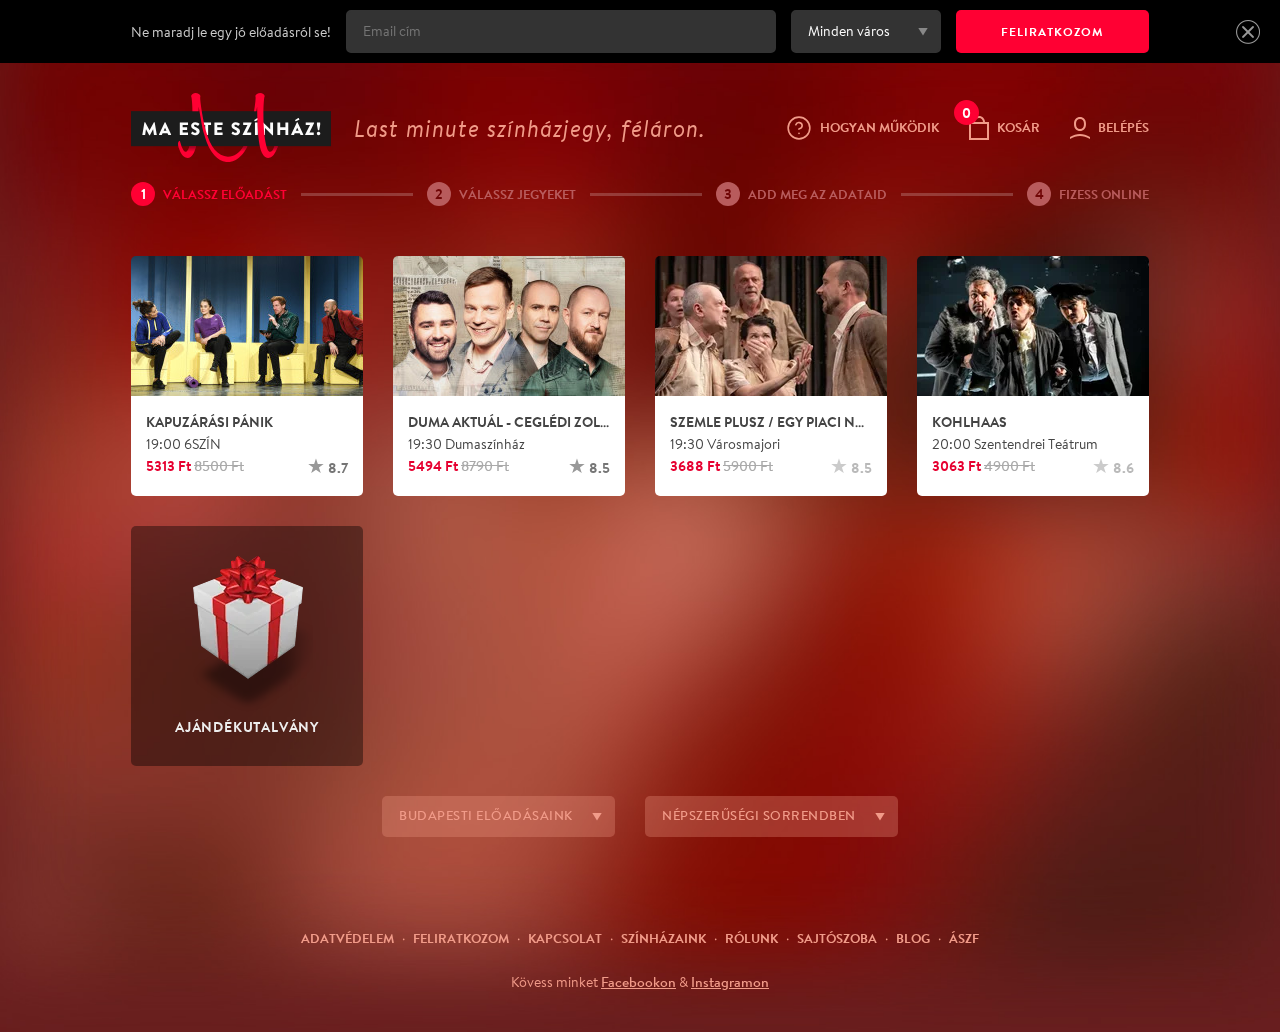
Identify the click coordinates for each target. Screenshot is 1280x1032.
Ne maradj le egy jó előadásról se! (231, 32)
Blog (913, 938)
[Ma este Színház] (231, 127)
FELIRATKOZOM (1052, 31)
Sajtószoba (837, 938)
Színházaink (663, 938)
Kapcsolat (565, 938)
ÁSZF (964, 938)
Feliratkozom (461, 938)
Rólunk (751, 938)
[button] (1248, 32)
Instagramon (730, 982)
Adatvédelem (347, 938)
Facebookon (638, 982)
